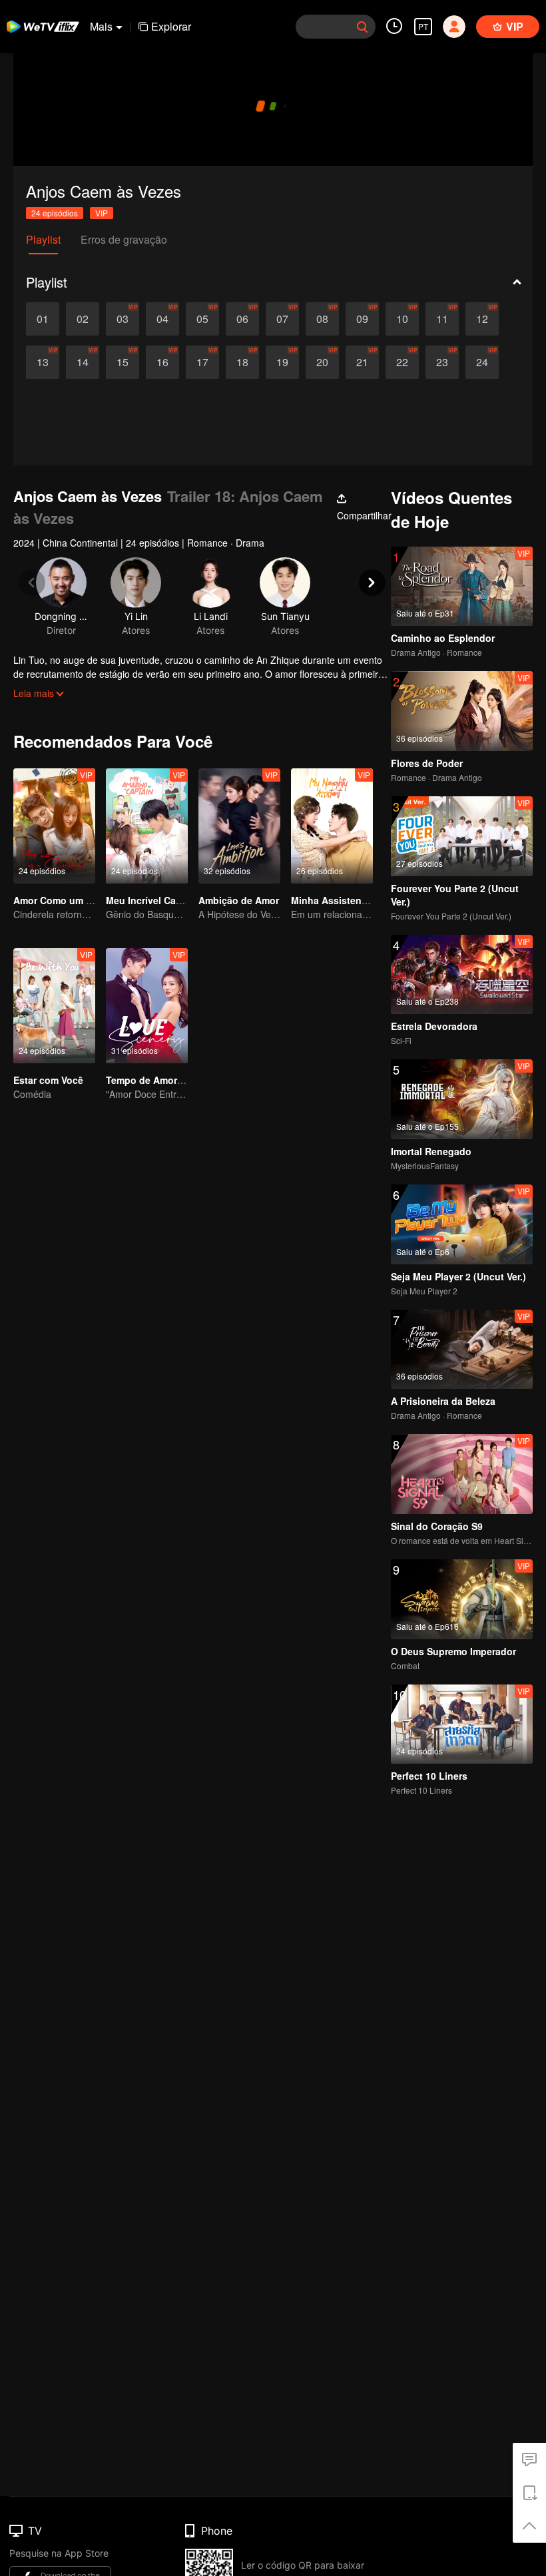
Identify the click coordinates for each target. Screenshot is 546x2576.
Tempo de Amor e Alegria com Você (186, 1080)
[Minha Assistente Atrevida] (332, 826)
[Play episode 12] (482, 319)
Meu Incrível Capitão (152, 900)
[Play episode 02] (83, 319)
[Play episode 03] (123, 319)
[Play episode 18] (242, 362)
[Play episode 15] (123, 362)
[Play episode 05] (202, 319)
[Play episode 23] (442, 362)
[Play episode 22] (402, 362)
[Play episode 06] (242, 319)
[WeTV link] (43, 27)
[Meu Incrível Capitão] (147, 826)
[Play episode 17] (202, 362)
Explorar (171, 26)
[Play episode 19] (282, 362)
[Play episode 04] (162, 319)
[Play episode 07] (282, 319)
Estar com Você (48, 1080)
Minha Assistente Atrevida (351, 900)
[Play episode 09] (362, 319)
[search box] (362, 27)
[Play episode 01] (43, 319)
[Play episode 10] (402, 319)
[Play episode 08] (322, 319)
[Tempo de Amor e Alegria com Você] (147, 1006)
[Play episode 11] (442, 319)
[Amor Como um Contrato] (54, 826)
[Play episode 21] (362, 362)
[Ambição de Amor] (239, 826)
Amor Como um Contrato (70, 900)
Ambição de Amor (239, 900)
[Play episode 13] (43, 362)
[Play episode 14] (83, 362)
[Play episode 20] (322, 362)
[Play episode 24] (482, 362)
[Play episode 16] (162, 362)
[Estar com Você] (54, 1006)
